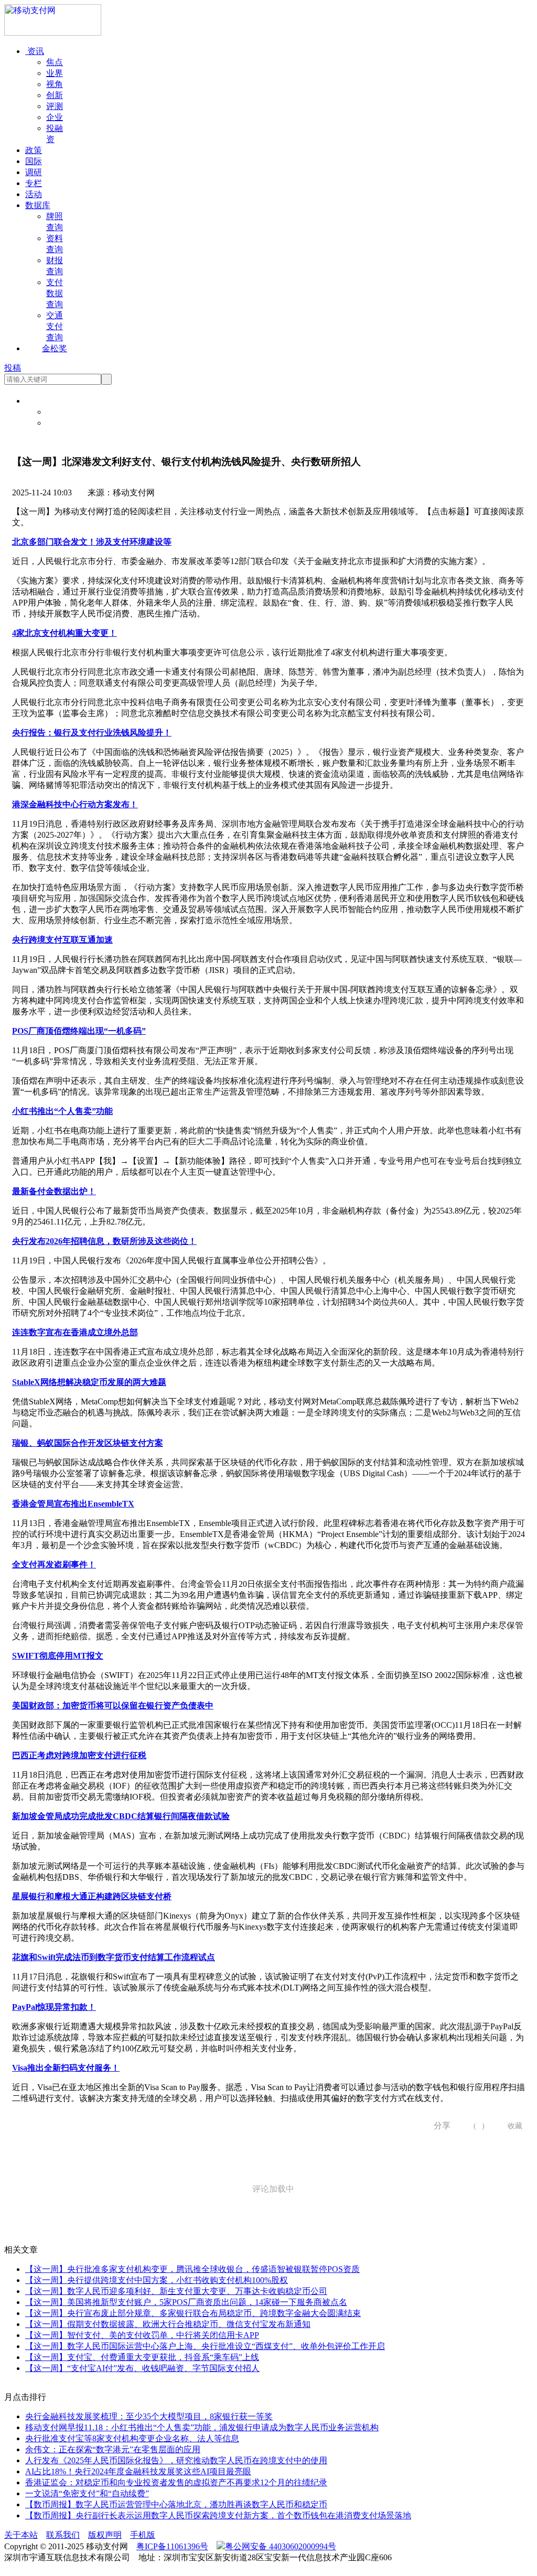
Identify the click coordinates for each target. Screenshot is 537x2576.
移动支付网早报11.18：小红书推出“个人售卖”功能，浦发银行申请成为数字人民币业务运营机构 (202, 2427)
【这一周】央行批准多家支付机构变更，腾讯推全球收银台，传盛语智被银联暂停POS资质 (192, 2269)
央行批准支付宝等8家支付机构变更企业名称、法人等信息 (132, 2438)
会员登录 (63, 412)
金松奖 (55, 348)
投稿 (13, 368)
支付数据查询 (55, 293)
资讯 (35, 51)
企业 (55, 117)
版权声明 (105, 2535)
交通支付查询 (55, 326)
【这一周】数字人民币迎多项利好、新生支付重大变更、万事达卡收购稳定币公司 (176, 2291)
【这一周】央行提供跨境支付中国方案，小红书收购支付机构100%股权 (157, 2280)
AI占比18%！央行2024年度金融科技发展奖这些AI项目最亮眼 (138, 2471)
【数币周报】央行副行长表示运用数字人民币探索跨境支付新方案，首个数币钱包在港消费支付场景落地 (218, 2515)
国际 (34, 161)
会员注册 (63, 423)
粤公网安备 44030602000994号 (281, 2546)
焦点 (55, 62)
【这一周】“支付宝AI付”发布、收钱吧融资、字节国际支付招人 (142, 2368)
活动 (34, 194)
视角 (55, 84)
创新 (55, 95)
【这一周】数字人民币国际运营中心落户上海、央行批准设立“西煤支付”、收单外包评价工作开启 (205, 2346)
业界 (55, 73)
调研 (34, 172)
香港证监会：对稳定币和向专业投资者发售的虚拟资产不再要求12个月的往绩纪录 (176, 2482)
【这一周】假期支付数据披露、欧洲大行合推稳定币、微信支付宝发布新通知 (168, 2324)
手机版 (143, 2535)
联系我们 (63, 2535)
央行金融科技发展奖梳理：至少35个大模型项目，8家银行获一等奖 (149, 2416)
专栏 (34, 183)
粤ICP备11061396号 (172, 2546)
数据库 (38, 205)
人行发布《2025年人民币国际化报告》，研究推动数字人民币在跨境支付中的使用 (176, 2460)
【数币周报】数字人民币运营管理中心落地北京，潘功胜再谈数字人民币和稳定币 (176, 2504)
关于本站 (21, 2535)
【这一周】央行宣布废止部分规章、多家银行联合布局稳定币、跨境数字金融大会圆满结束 (193, 2313)
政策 (34, 150)
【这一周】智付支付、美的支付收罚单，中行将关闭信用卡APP (142, 2335)
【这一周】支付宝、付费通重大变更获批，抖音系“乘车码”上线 (142, 2357)
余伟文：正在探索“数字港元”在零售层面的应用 (113, 2449)
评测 (55, 106)
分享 (438, 2125)
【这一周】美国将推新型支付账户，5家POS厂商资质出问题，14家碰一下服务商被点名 (186, 2302)
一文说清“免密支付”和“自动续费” (87, 2493)
